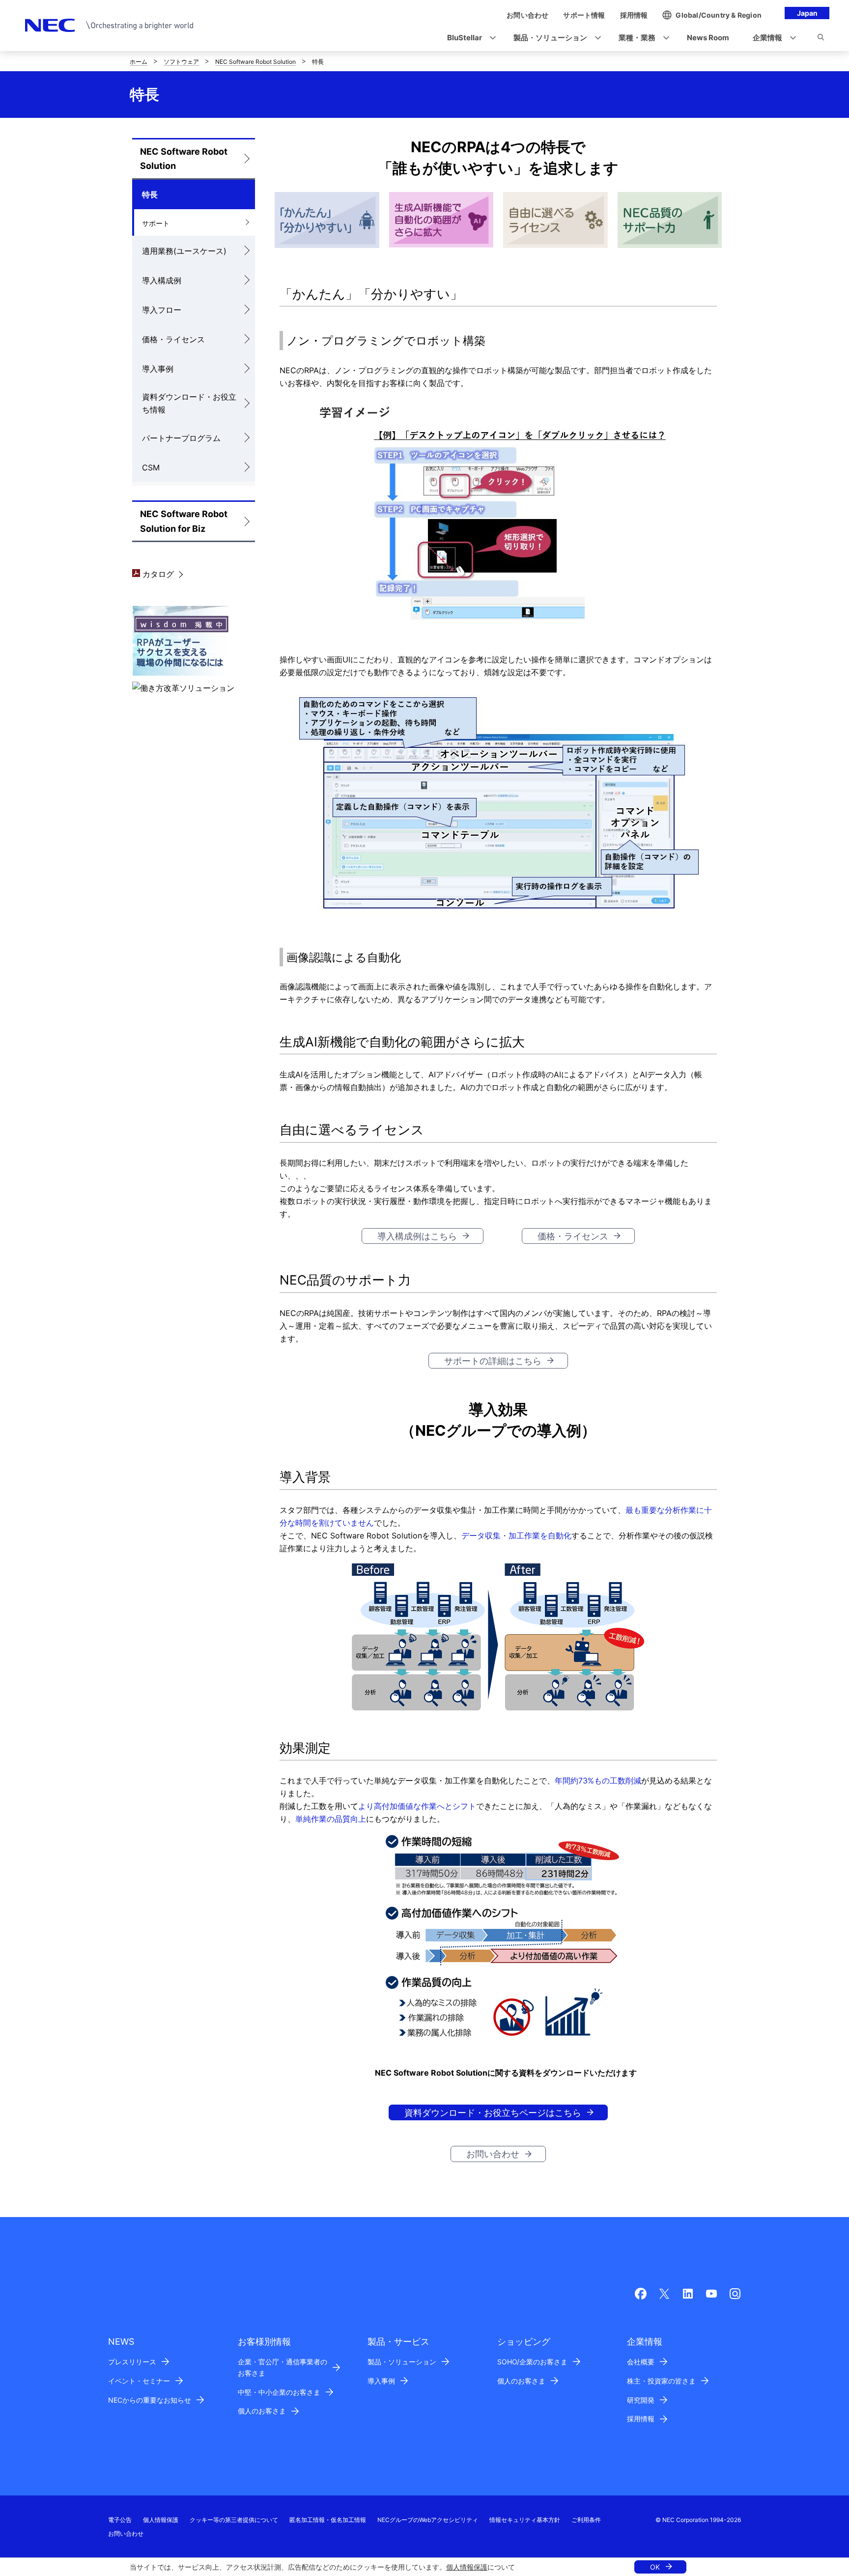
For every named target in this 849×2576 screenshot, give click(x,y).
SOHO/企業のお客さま (532, 2362)
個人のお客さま (262, 2411)
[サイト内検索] (821, 39)
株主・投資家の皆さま (661, 2381)
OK (655, 2567)
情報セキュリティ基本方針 (525, 2520)
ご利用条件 (586, 2520)
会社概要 (641, 2362)
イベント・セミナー (139, 2381)
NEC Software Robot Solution (255, 62)
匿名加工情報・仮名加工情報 (328, 2520)
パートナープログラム (181, 438)
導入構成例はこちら (417, 1236)
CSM (151, 467)
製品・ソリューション (402, 2362)
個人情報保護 (467, 2567)
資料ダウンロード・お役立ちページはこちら (493, 2113)
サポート (156, 223)
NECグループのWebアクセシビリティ (428, 2520)
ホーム (139, 62)
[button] (468, 38)
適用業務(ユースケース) (184, 251)
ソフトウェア (181, 62)
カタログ (157, 574)
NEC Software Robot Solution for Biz (184, 521)
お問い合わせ (493, 2154)
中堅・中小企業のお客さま (279, 2392)
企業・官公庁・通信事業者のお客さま (283, 2367)
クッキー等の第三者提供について (234, 2520)
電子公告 (120, 2520)
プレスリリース (132, 2362)
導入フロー (162, 310)
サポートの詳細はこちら (493, 1361)
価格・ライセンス (173, 339)
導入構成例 (162, 280)
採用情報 (641, 2419)
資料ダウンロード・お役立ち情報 (189, 403)
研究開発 (641, 2400)
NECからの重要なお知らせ (150, 2400)
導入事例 (158, 369)
